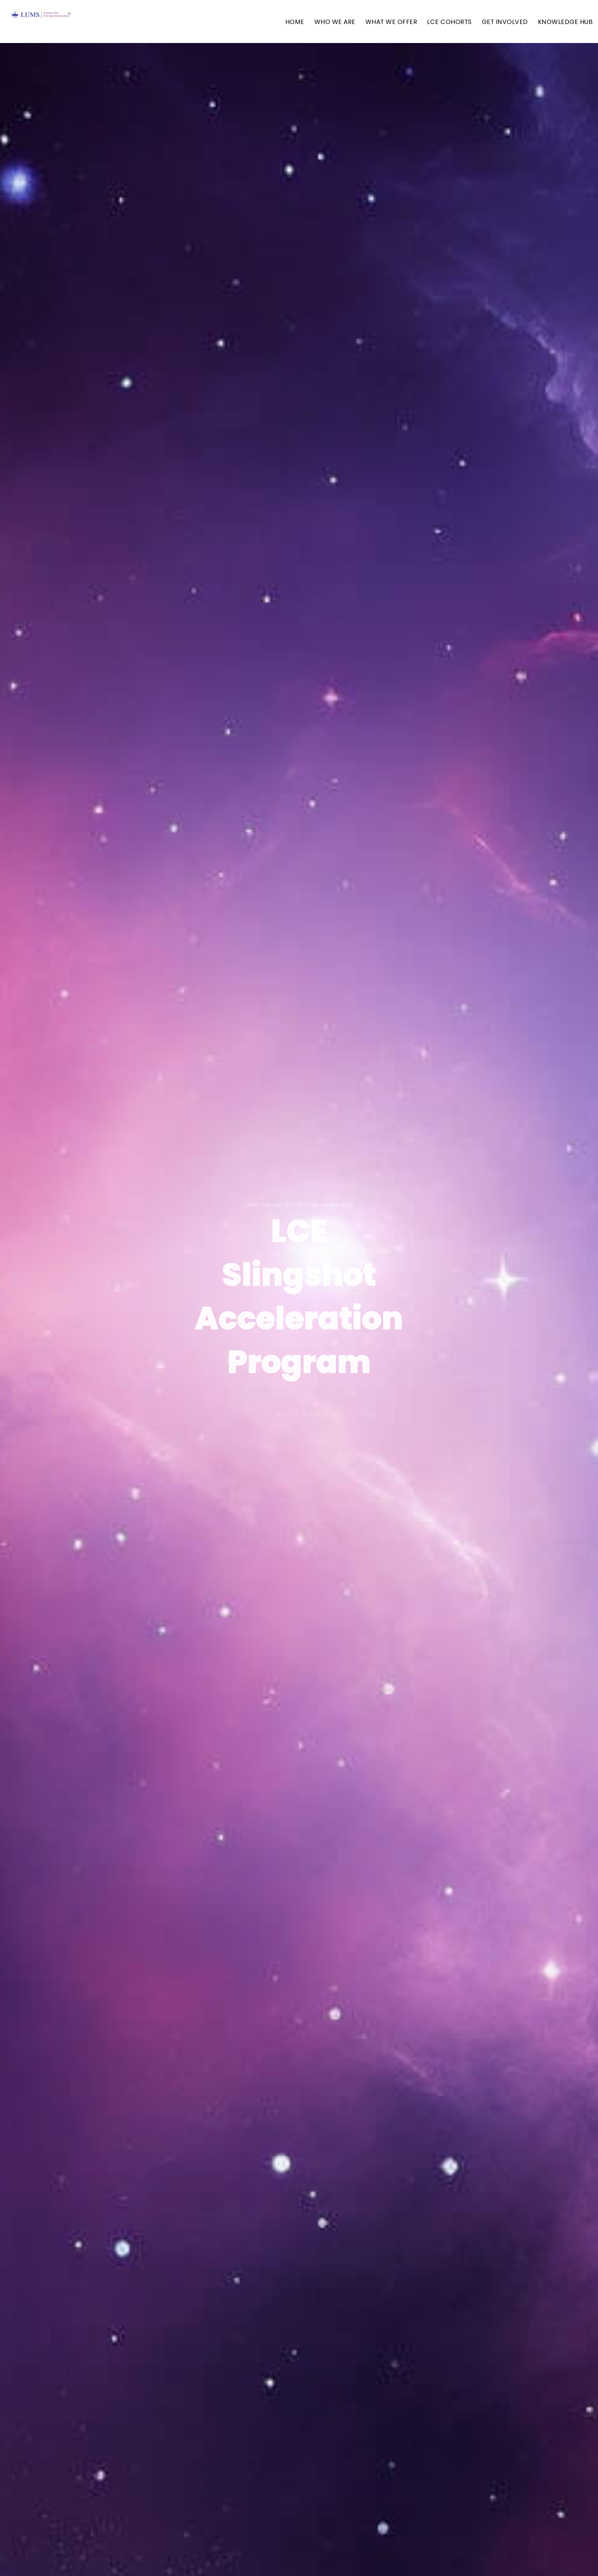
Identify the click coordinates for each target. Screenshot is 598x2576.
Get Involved (505, 22)
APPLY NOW (299, 1413)
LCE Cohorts (449, 22)
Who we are (335, 22)
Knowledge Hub (565, 22)
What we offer (391, 22)
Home (295, 22)
